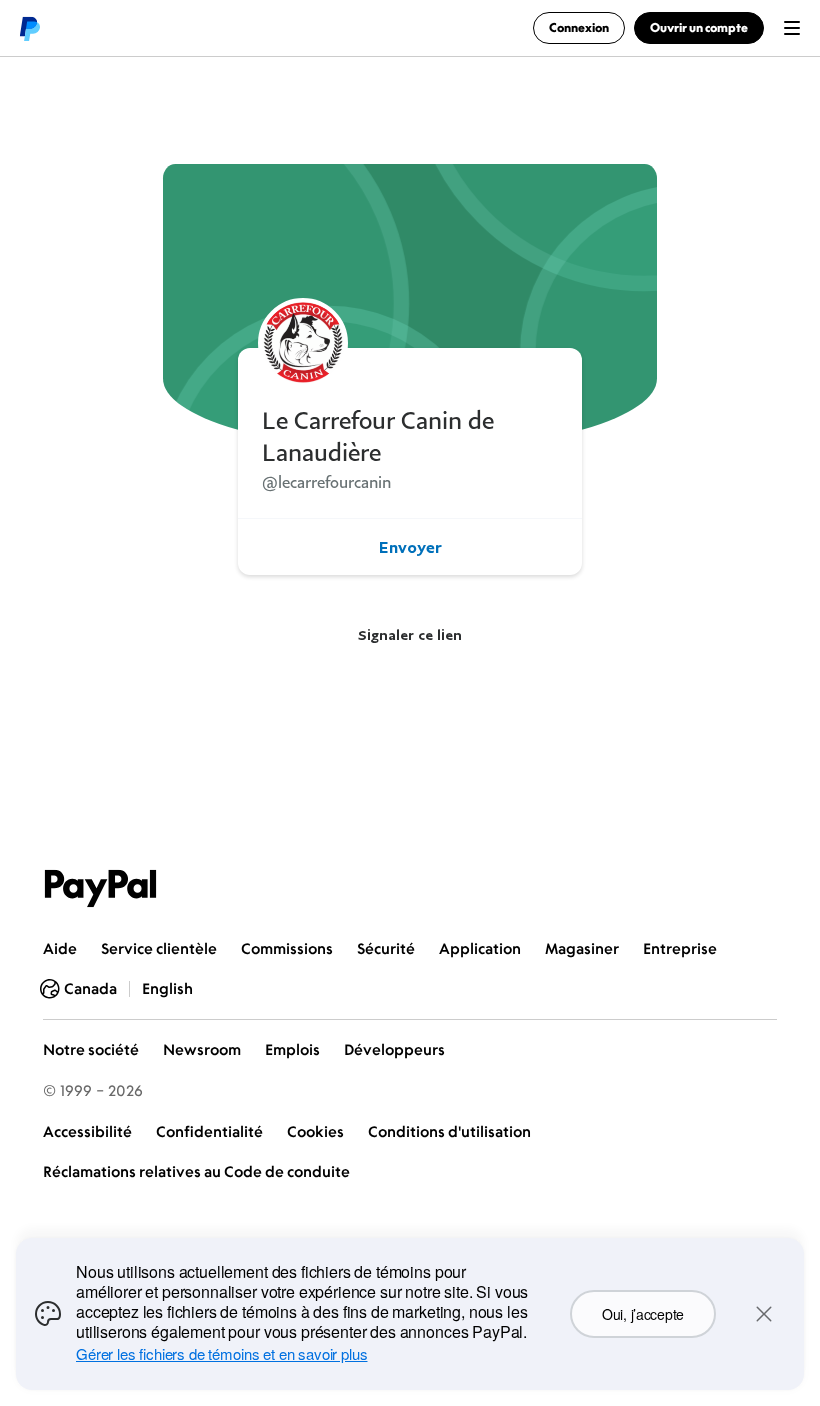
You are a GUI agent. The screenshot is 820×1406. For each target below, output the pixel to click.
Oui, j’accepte (643, 1314)
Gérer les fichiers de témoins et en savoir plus (221, 1353)
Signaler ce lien (410, 634)
